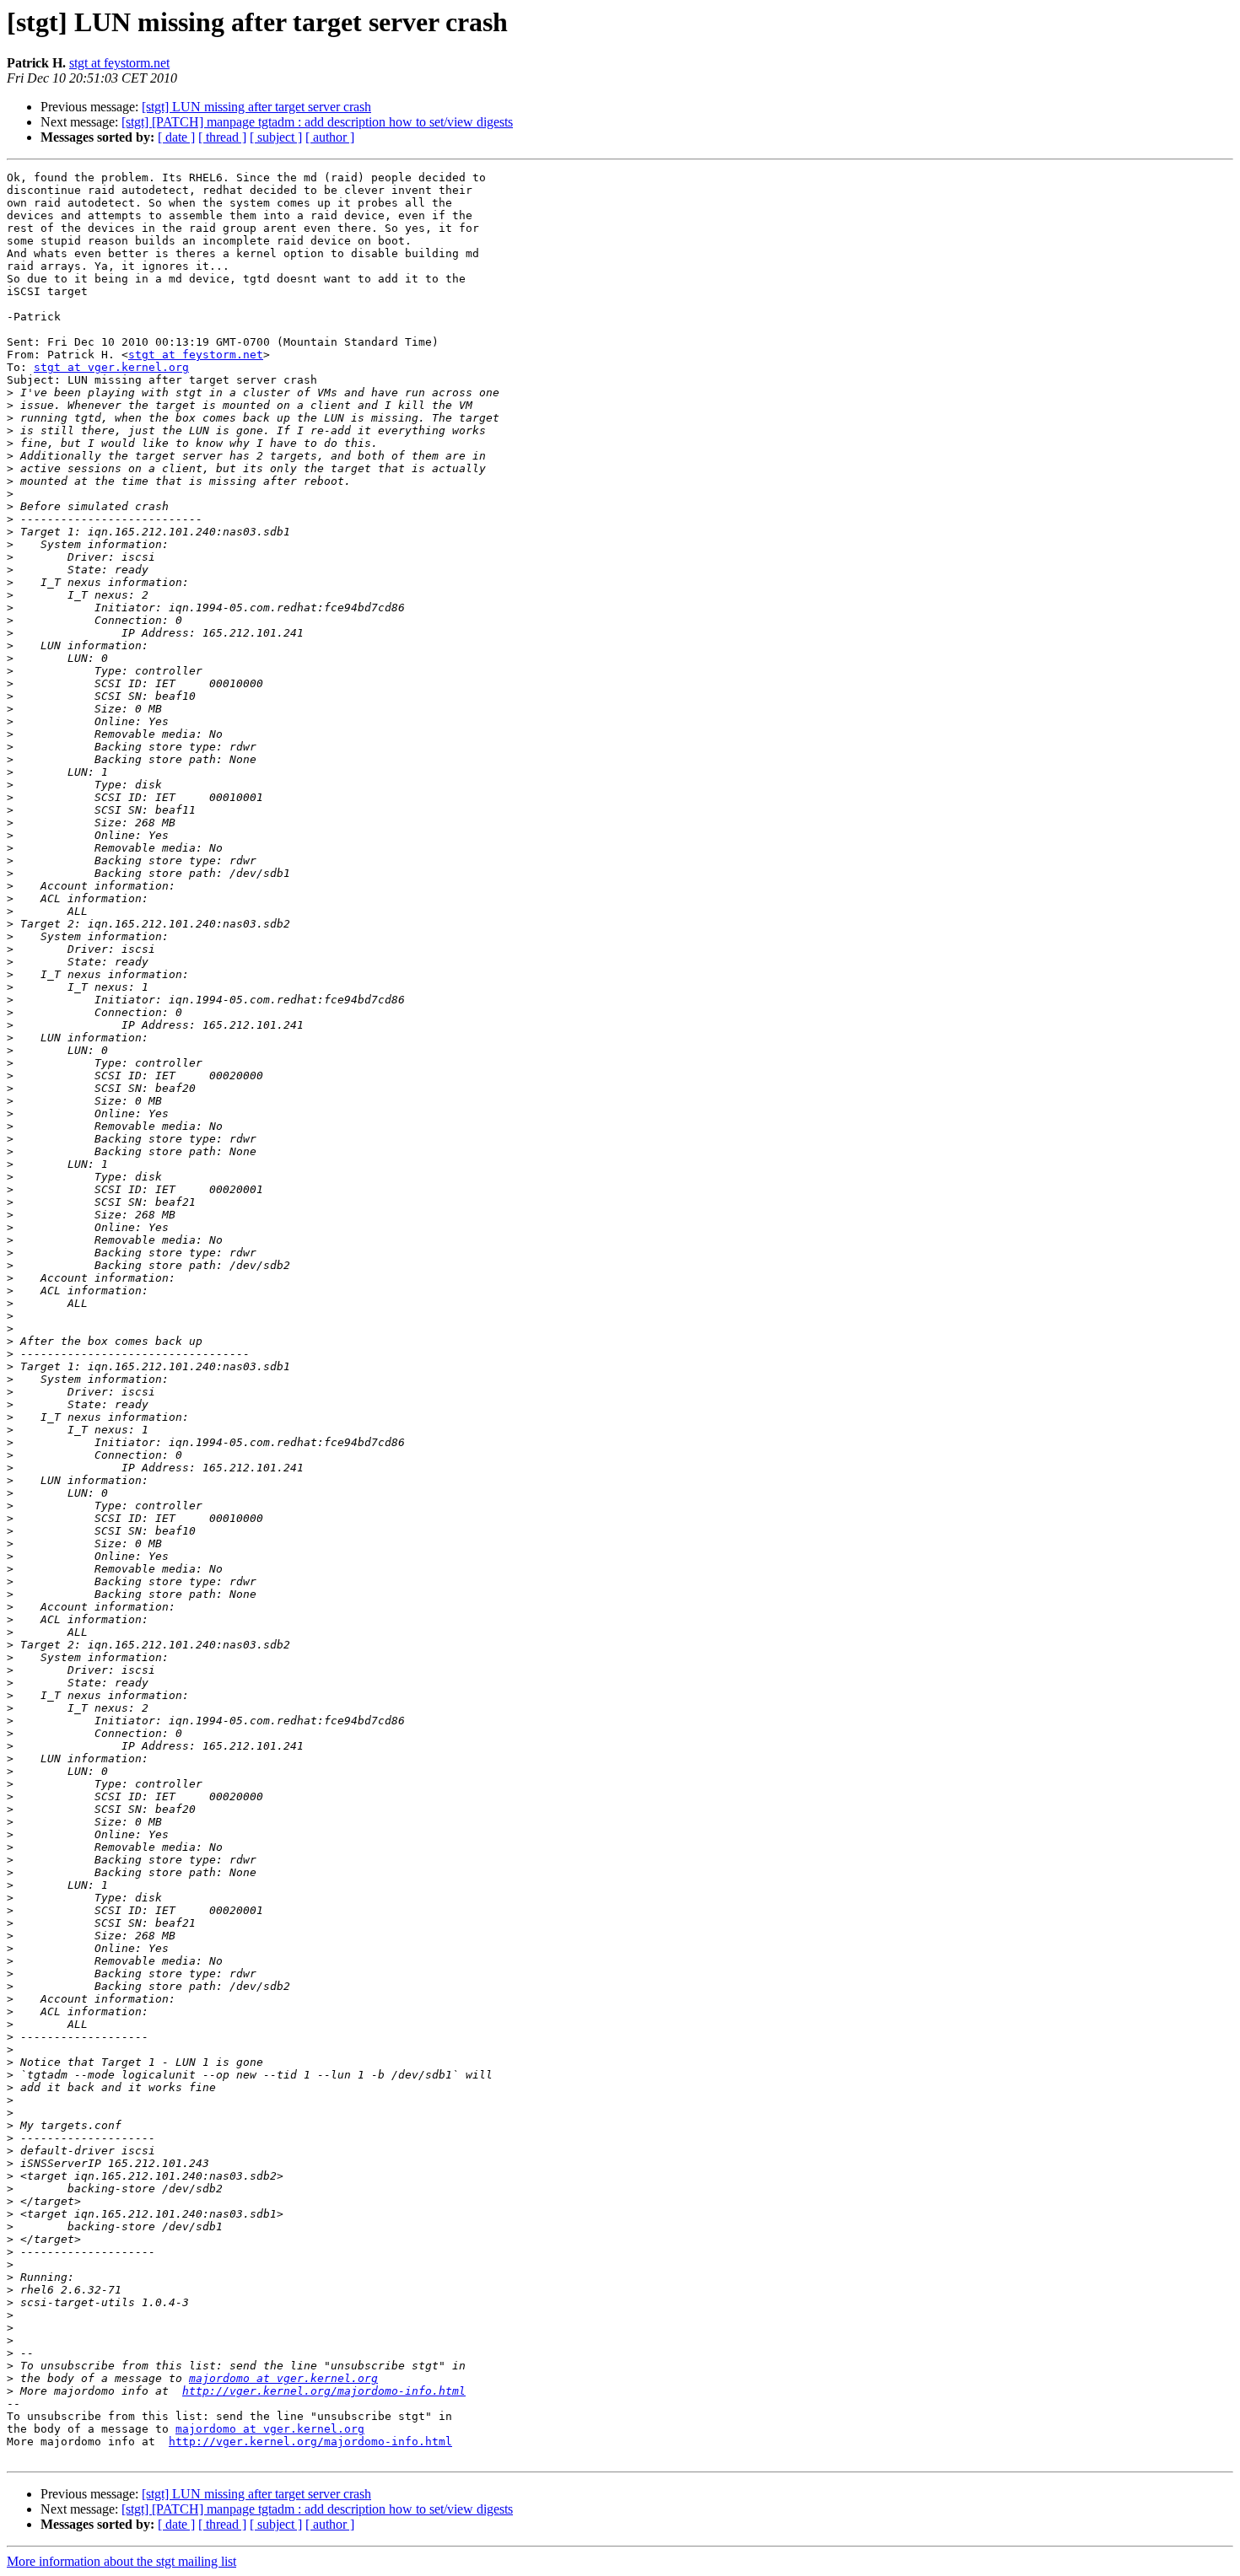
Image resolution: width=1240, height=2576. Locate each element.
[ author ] (330, 137)
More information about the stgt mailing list (121, 2561)
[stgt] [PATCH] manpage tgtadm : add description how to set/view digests (317, 122)
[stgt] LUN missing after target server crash (256, 107)
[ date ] (176, 137)
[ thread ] (222, 137)
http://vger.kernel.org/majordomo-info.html (324, 2391)
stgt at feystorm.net (119, 63)
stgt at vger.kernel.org (111, 367)
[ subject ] (276, 137)
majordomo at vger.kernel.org (283, 2378)
